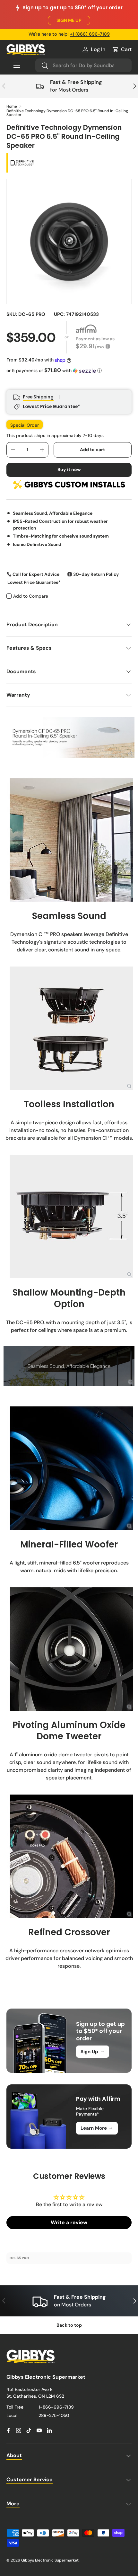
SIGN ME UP (69, 20)
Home (12, 106)
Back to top (69, 2325)
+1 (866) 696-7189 (90, 34)
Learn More (97, 2128)
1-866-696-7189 (56, 2407)
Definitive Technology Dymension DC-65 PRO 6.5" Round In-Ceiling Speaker (67, 113)
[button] (122, 49)
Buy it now (69, 469)
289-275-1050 (54, 2415)
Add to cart (92, 450)
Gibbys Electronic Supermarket (50, 2560)
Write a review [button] (69, 2222)
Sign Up (93, 2051)
